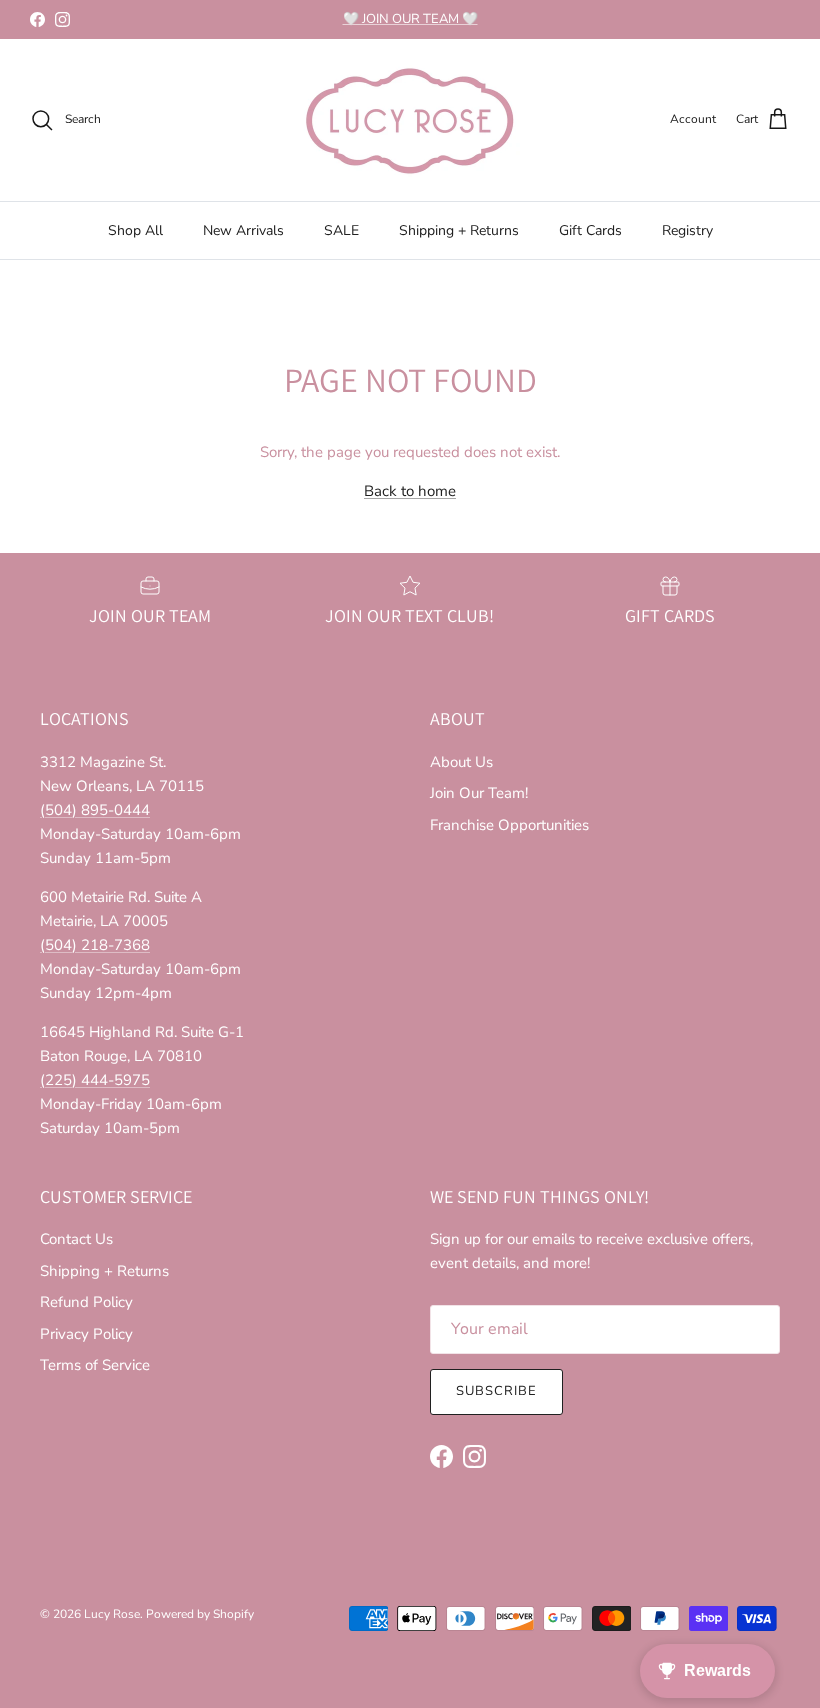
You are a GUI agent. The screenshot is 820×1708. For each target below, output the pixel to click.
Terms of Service (95, 1365)
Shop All (135, 230)
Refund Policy (86, 1302)
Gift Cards (590, 230)
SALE (341, 230)
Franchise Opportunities (509, 825)
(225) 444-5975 (95, 1080)
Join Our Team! (479, 793)
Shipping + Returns (459, 230)
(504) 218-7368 (95, 945)
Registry (687, 230)
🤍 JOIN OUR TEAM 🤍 (410, 19)
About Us (461, 762)
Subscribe (496, 1391)
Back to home (410, 491)
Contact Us (76, 1239)
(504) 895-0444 (95, 810)
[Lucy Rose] (410, 120)
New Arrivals (243, 230)
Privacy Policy (86, 1334)
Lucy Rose (112, 1614)
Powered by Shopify (200, 1614)
